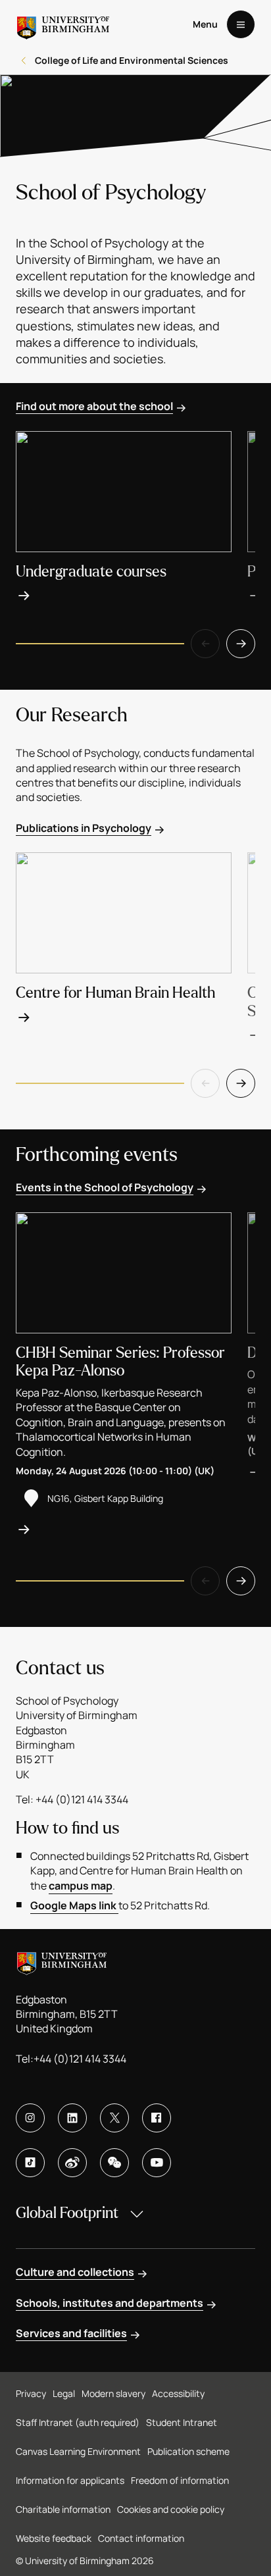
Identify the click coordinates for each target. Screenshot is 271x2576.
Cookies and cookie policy (171, 2509)
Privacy (31, 2393)
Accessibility (178, 2393)
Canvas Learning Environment (78, 2451)
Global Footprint (67, 2213)
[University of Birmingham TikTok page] (30, 2163)
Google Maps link (74, 1905)
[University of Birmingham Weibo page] (72, 2163)
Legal (64, 2393)
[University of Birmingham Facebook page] (157, 2118)
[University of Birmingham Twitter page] (114, 2118)
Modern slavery (113, 2393)
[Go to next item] (241, 644)
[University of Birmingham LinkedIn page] (72, 2118)
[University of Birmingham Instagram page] (30, 2118)
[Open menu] (241, 24)
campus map (81, 1886)
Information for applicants (70, 2480)
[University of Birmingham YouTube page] (157, 2163)
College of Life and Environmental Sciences (132, 60)
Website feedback (54, 2538)
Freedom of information (180, 2480)
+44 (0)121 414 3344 (80, 2059)
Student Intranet (182, 2422)
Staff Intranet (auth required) (78, 2422)
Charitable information (63, 2509)
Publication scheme (188, 2451)
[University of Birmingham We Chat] (114, 2163)
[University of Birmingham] (63, 24)
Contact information (141, 2538)
